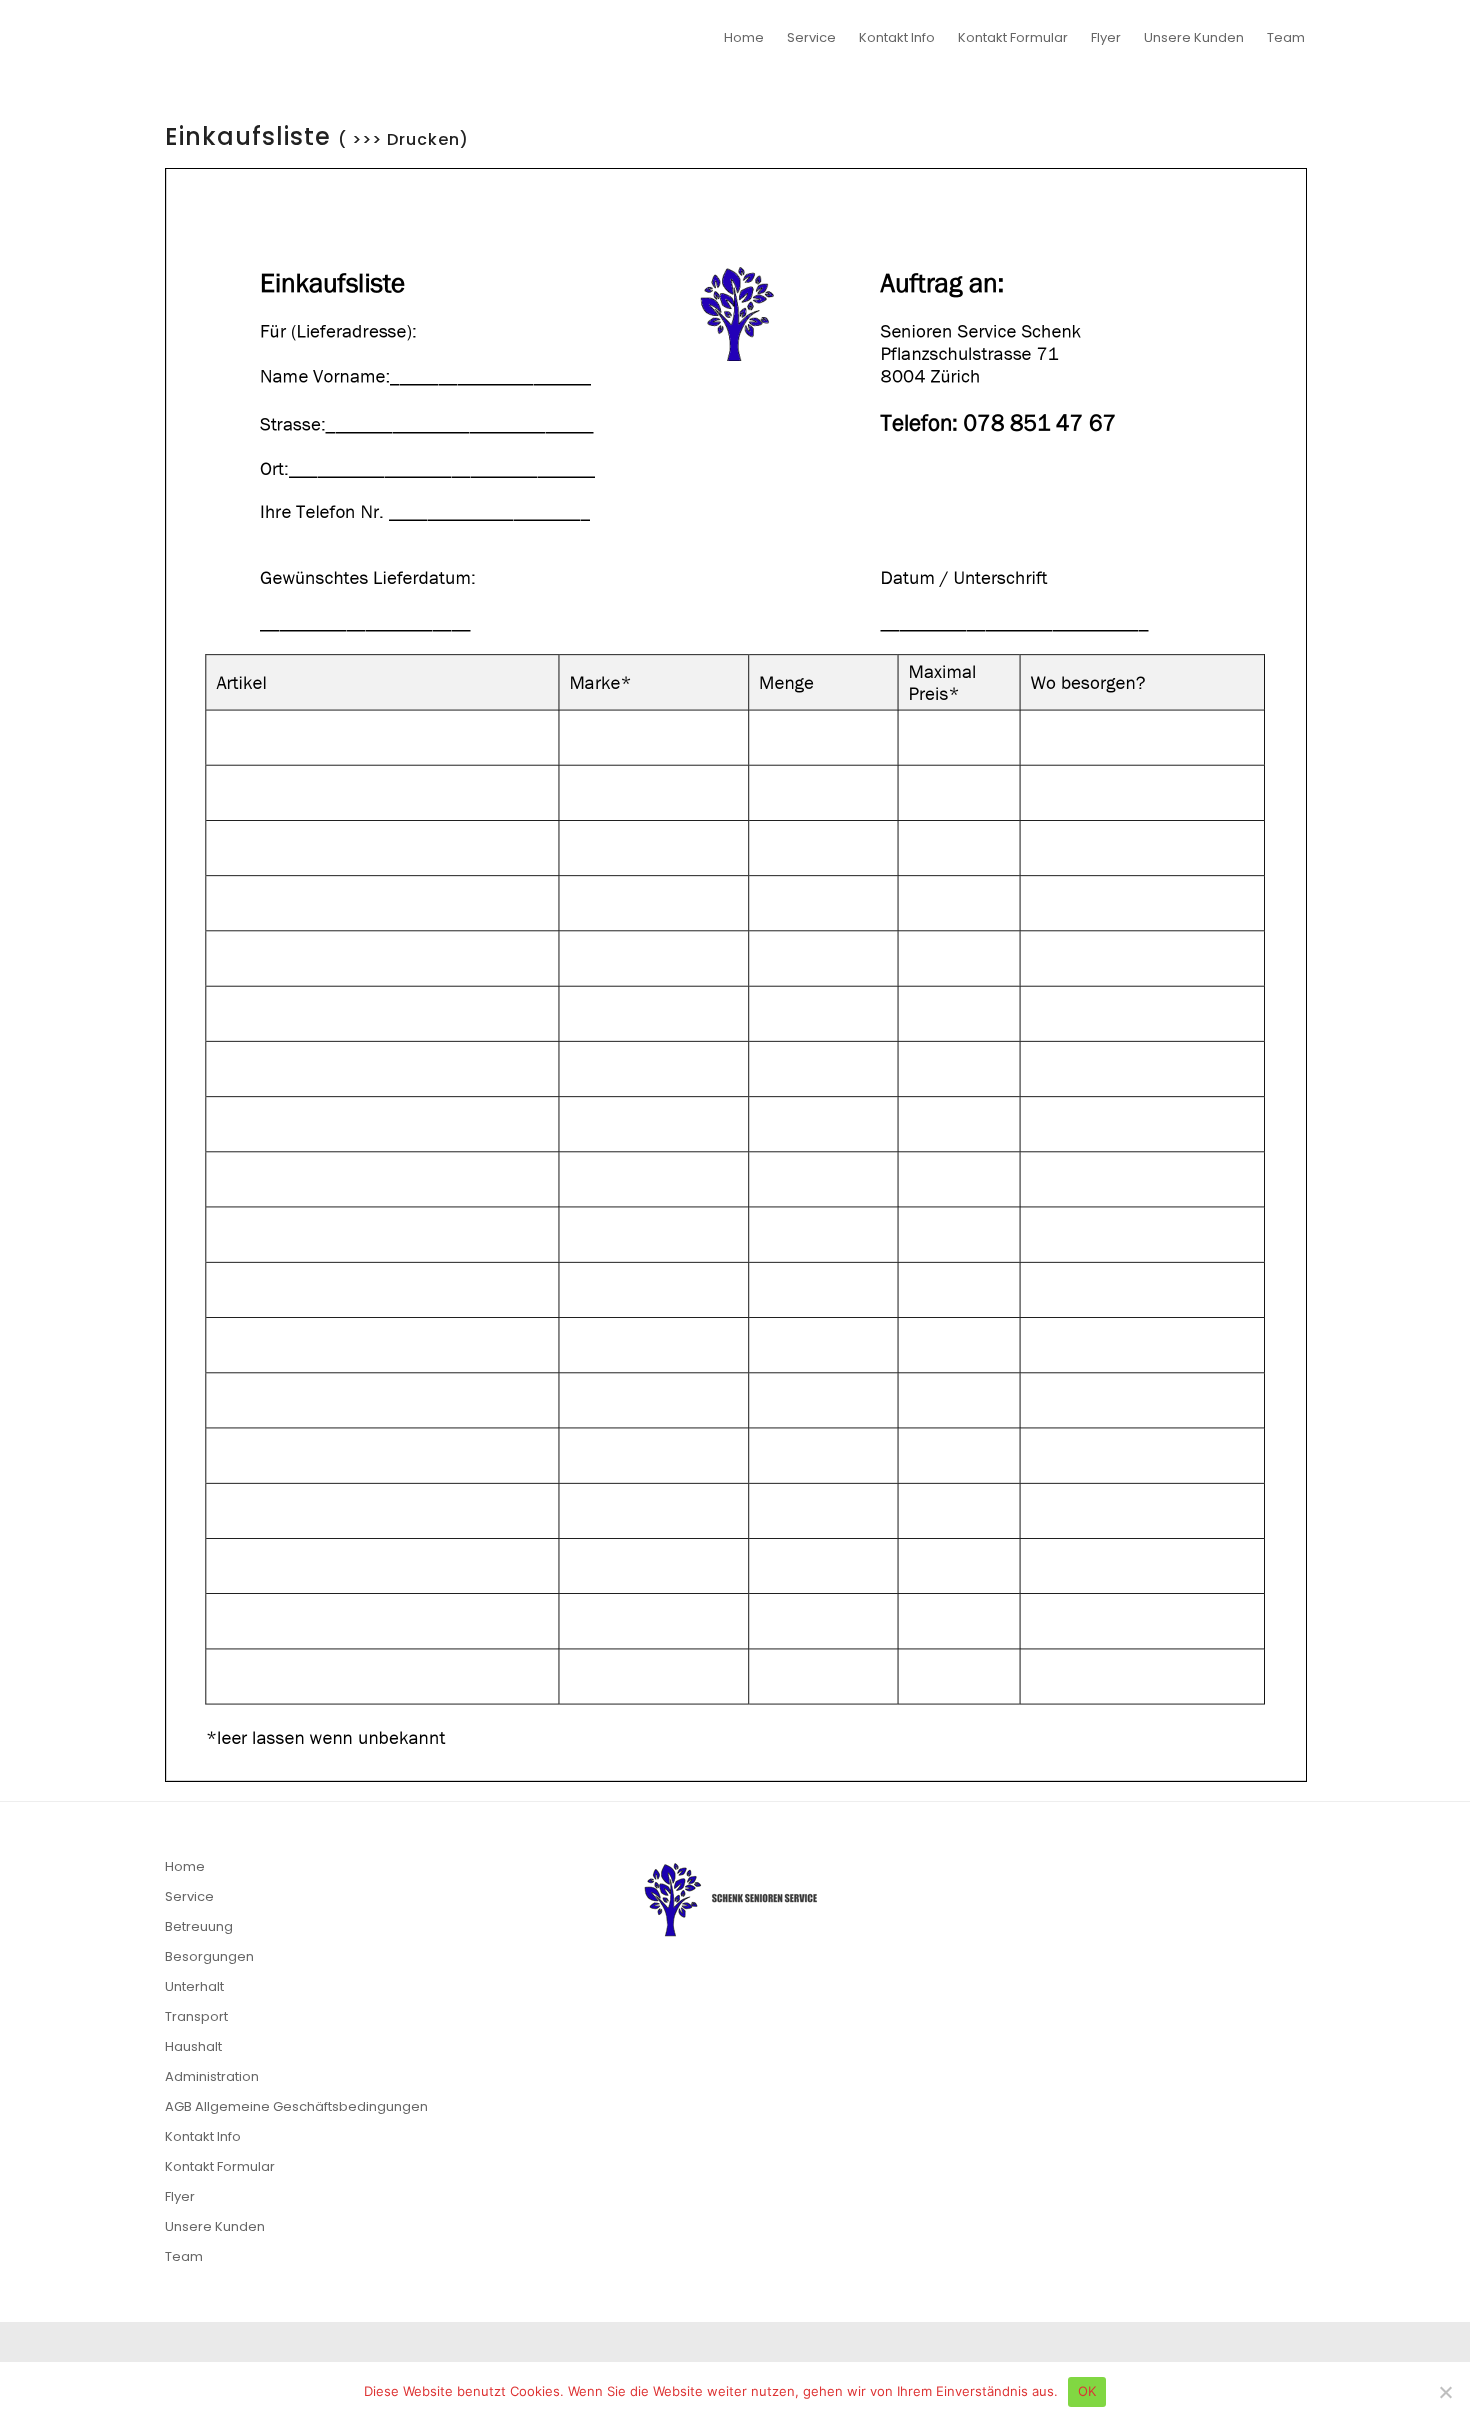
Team (1286, 37)
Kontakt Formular (1013, 37)
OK (1087, 2391)
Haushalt (193, 2046)
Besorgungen (209, 1956)
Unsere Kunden (1194, 37)
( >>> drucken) (802, 90)
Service (811, 37)
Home (744, 37)
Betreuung (199, 1926)
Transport (196, 2016)
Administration (212, 2076)
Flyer (1106, 37)
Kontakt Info (897, 37)
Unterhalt (194, 1986)
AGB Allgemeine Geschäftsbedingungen (296, 2106)
